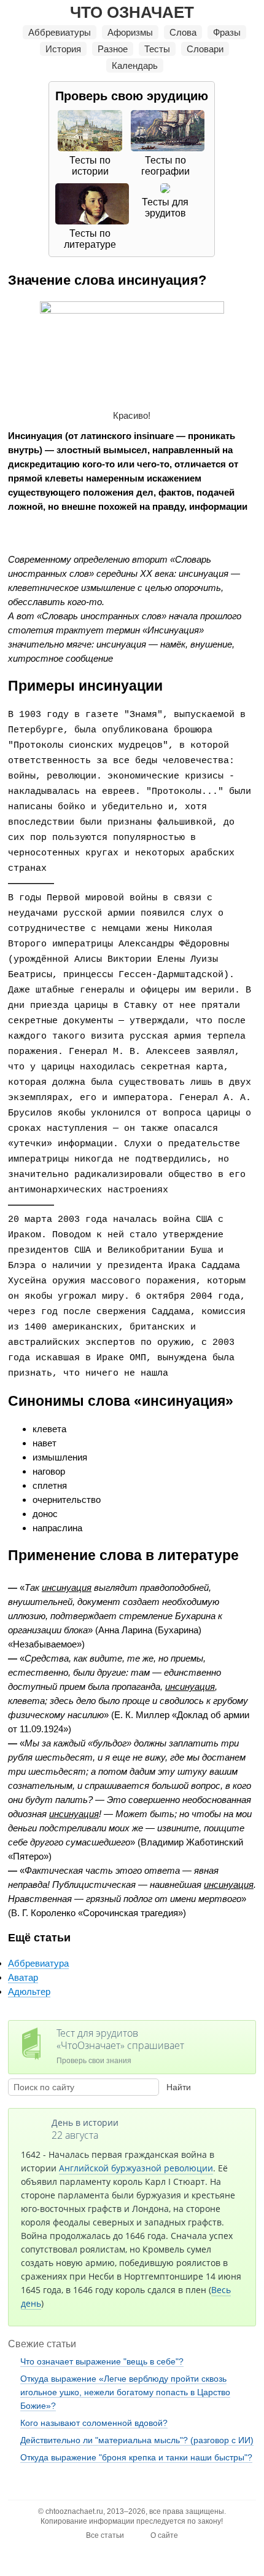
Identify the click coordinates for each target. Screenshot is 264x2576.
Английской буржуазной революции (136, 2168)
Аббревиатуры (60, 32)
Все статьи (105, 2535)
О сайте (164, 2535)
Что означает (132, 12)
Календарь (135, 65)
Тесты (157, 49)
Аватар (23, 1977)
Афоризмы (130, 32)
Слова (183, 32)
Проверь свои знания (120, 2046)
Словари (205, 49)
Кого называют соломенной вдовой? (94, 2423)
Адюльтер (29, 1991)
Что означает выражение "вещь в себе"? (102, 2361)
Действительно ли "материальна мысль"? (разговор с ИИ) (137, 2440)
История (63, 49)
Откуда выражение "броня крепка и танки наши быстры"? (136, 2457)
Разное (113, 49)
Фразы (227, 32)
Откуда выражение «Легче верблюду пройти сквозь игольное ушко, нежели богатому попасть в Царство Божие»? (125, 2392)
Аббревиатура (38, 1963)
